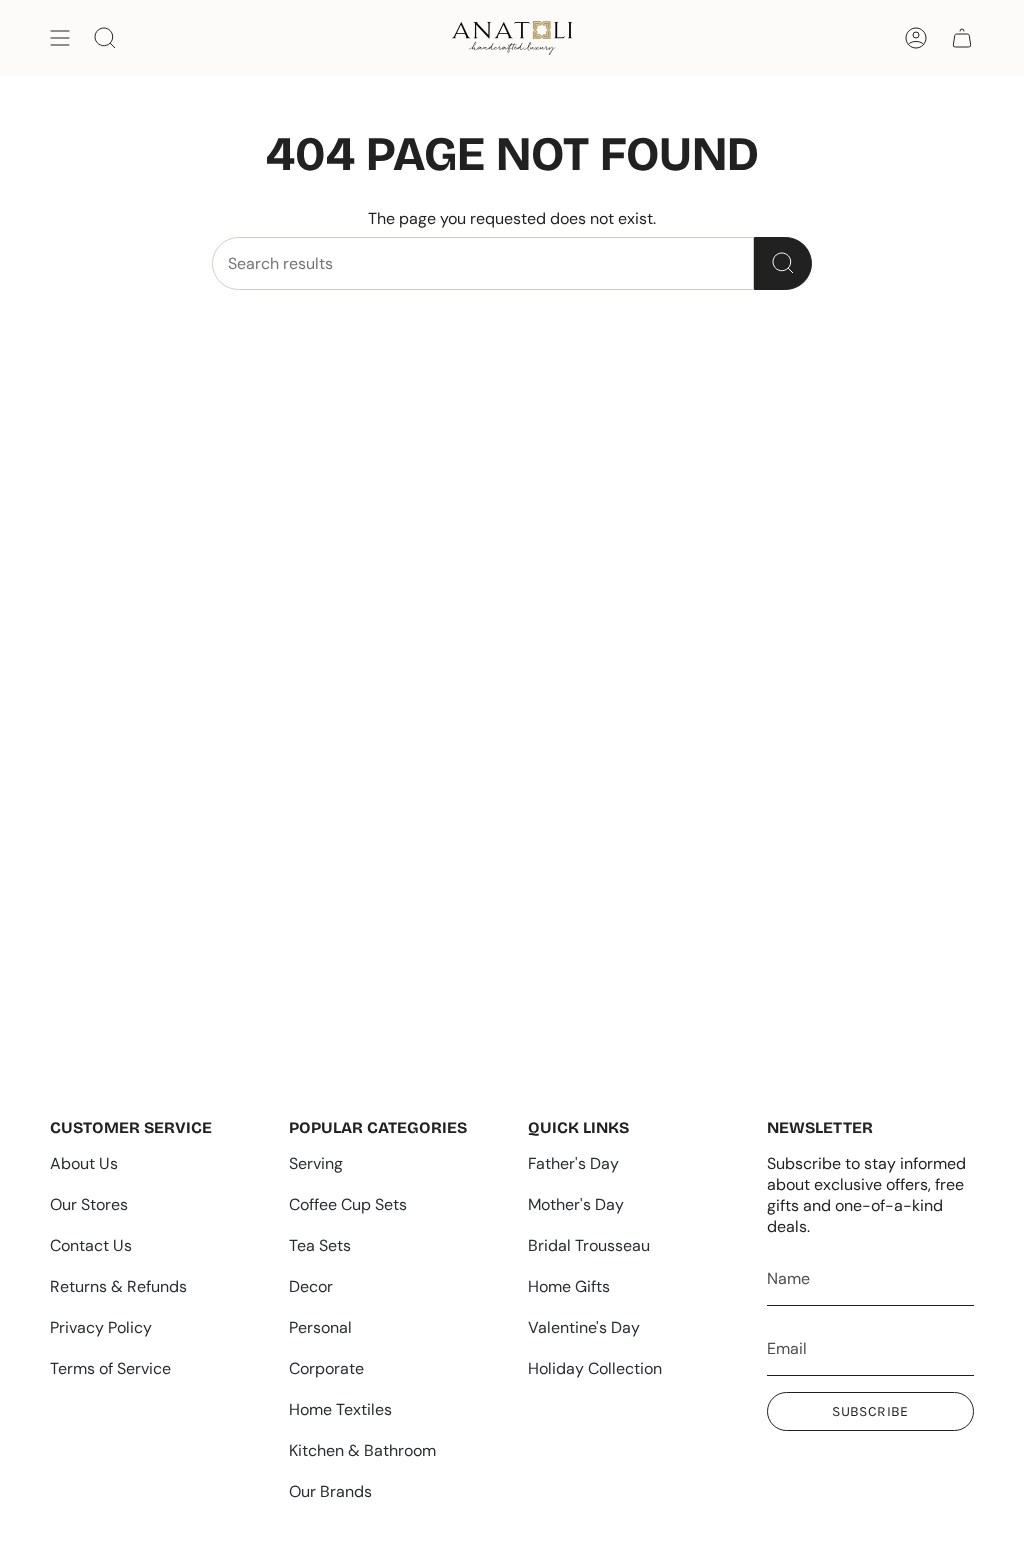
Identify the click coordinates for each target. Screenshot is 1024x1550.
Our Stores (89, 1204)
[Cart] (962, 38)
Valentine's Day (584, 1327)
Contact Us (91, 1245)
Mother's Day (576, 1204)
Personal (320, 1327)
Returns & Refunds (118, 1286)
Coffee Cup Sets (348, 1204)
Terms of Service (110, 1368)
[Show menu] (60, 38)
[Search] (783, 263)
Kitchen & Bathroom (362, 1450)
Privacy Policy (101, 1327)
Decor (311, 1286)
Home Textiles (340, 1409)
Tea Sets (320, 1245)
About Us (84, 1163)
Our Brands (330, 1491)
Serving (316, 1163)
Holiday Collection (595, 1368)
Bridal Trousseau (589, 1245)
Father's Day (573, 1163)
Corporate (326, 1368)
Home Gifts (569, 1286)
